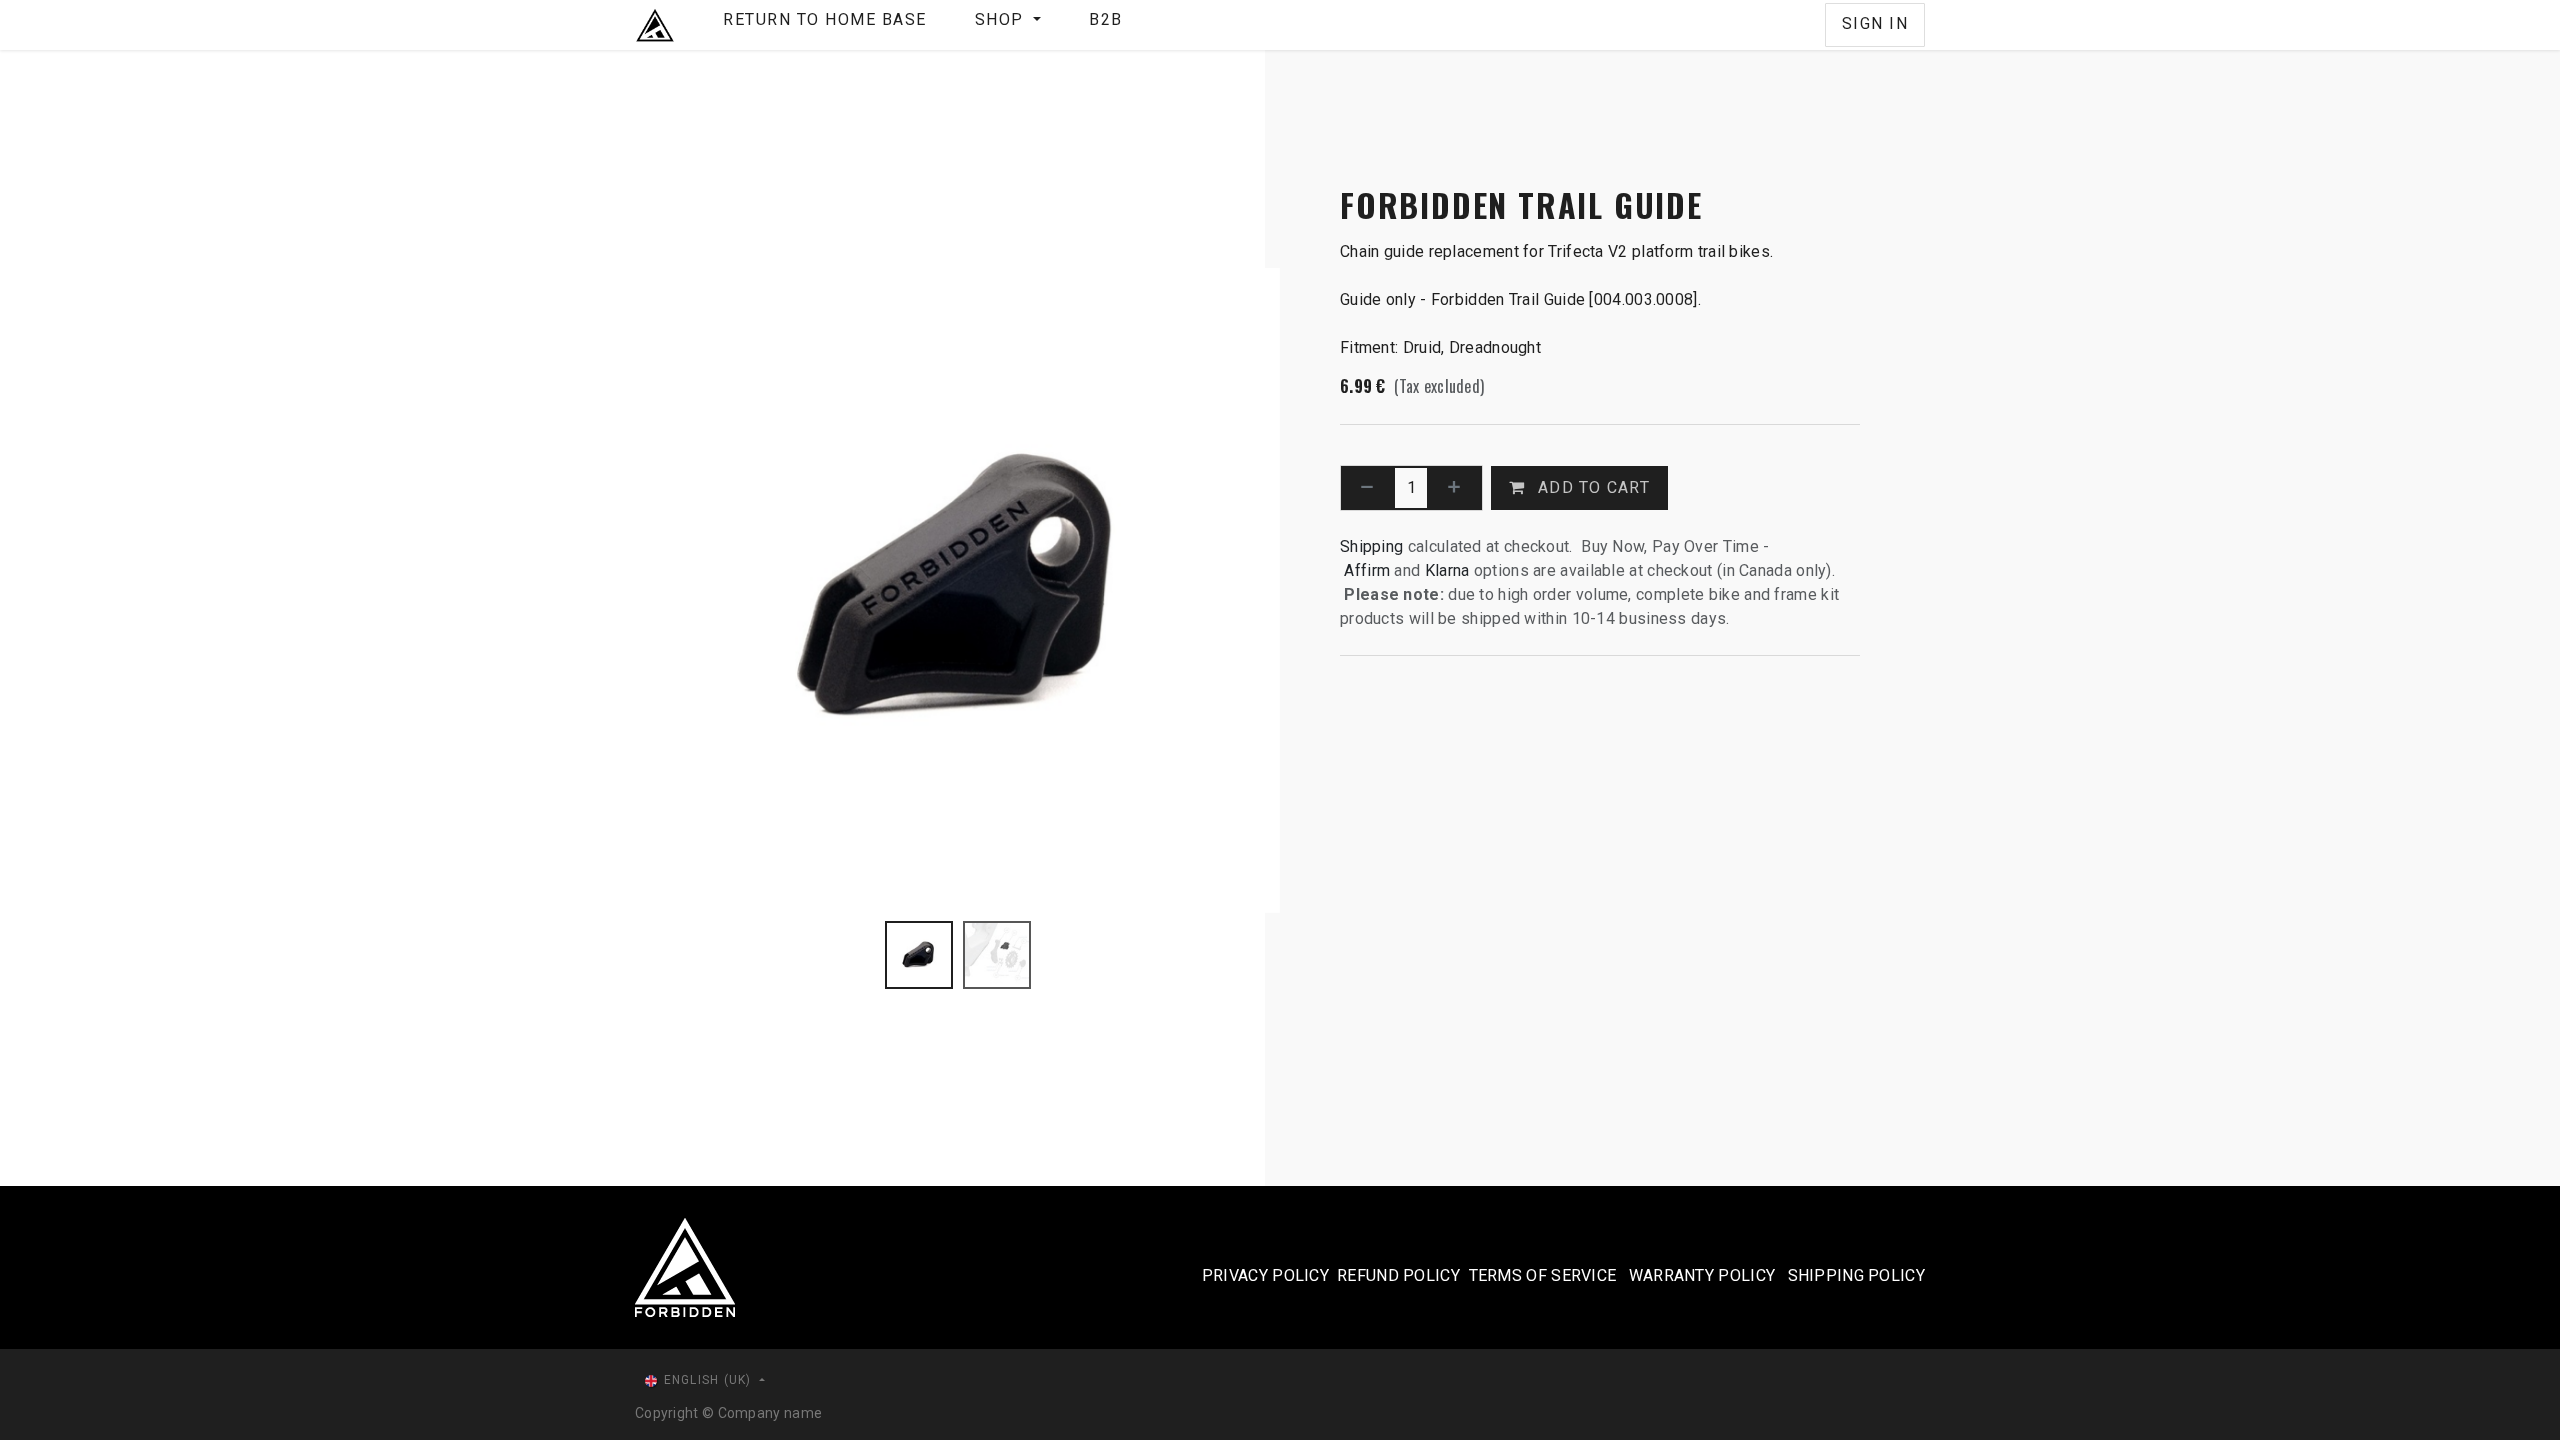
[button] (667, 590)
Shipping (1371, 546)
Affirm (1369, 570)
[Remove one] (1367, 488)
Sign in (1875, 23)
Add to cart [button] (1591, 487)
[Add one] (1454, 488)
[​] (1809, 25)
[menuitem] (825, 25)
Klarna (1447, 570)
